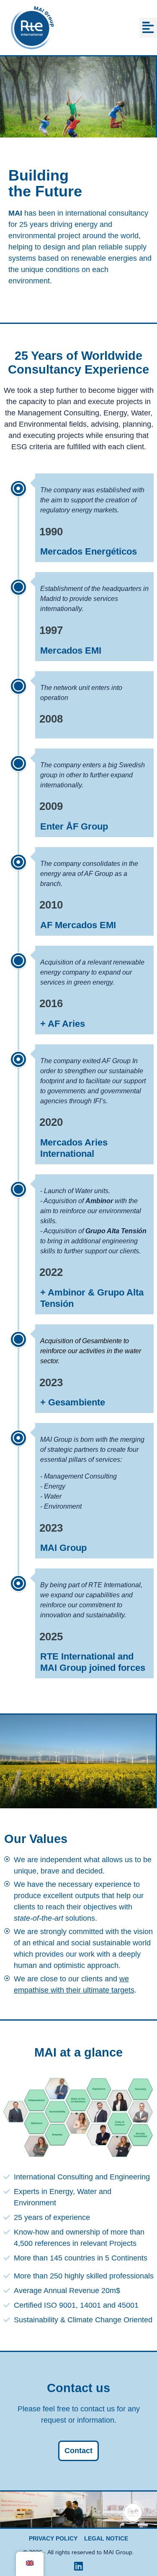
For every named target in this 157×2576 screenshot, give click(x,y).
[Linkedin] (79, 2566)
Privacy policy (53, 2538)
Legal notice (106, 2538)
